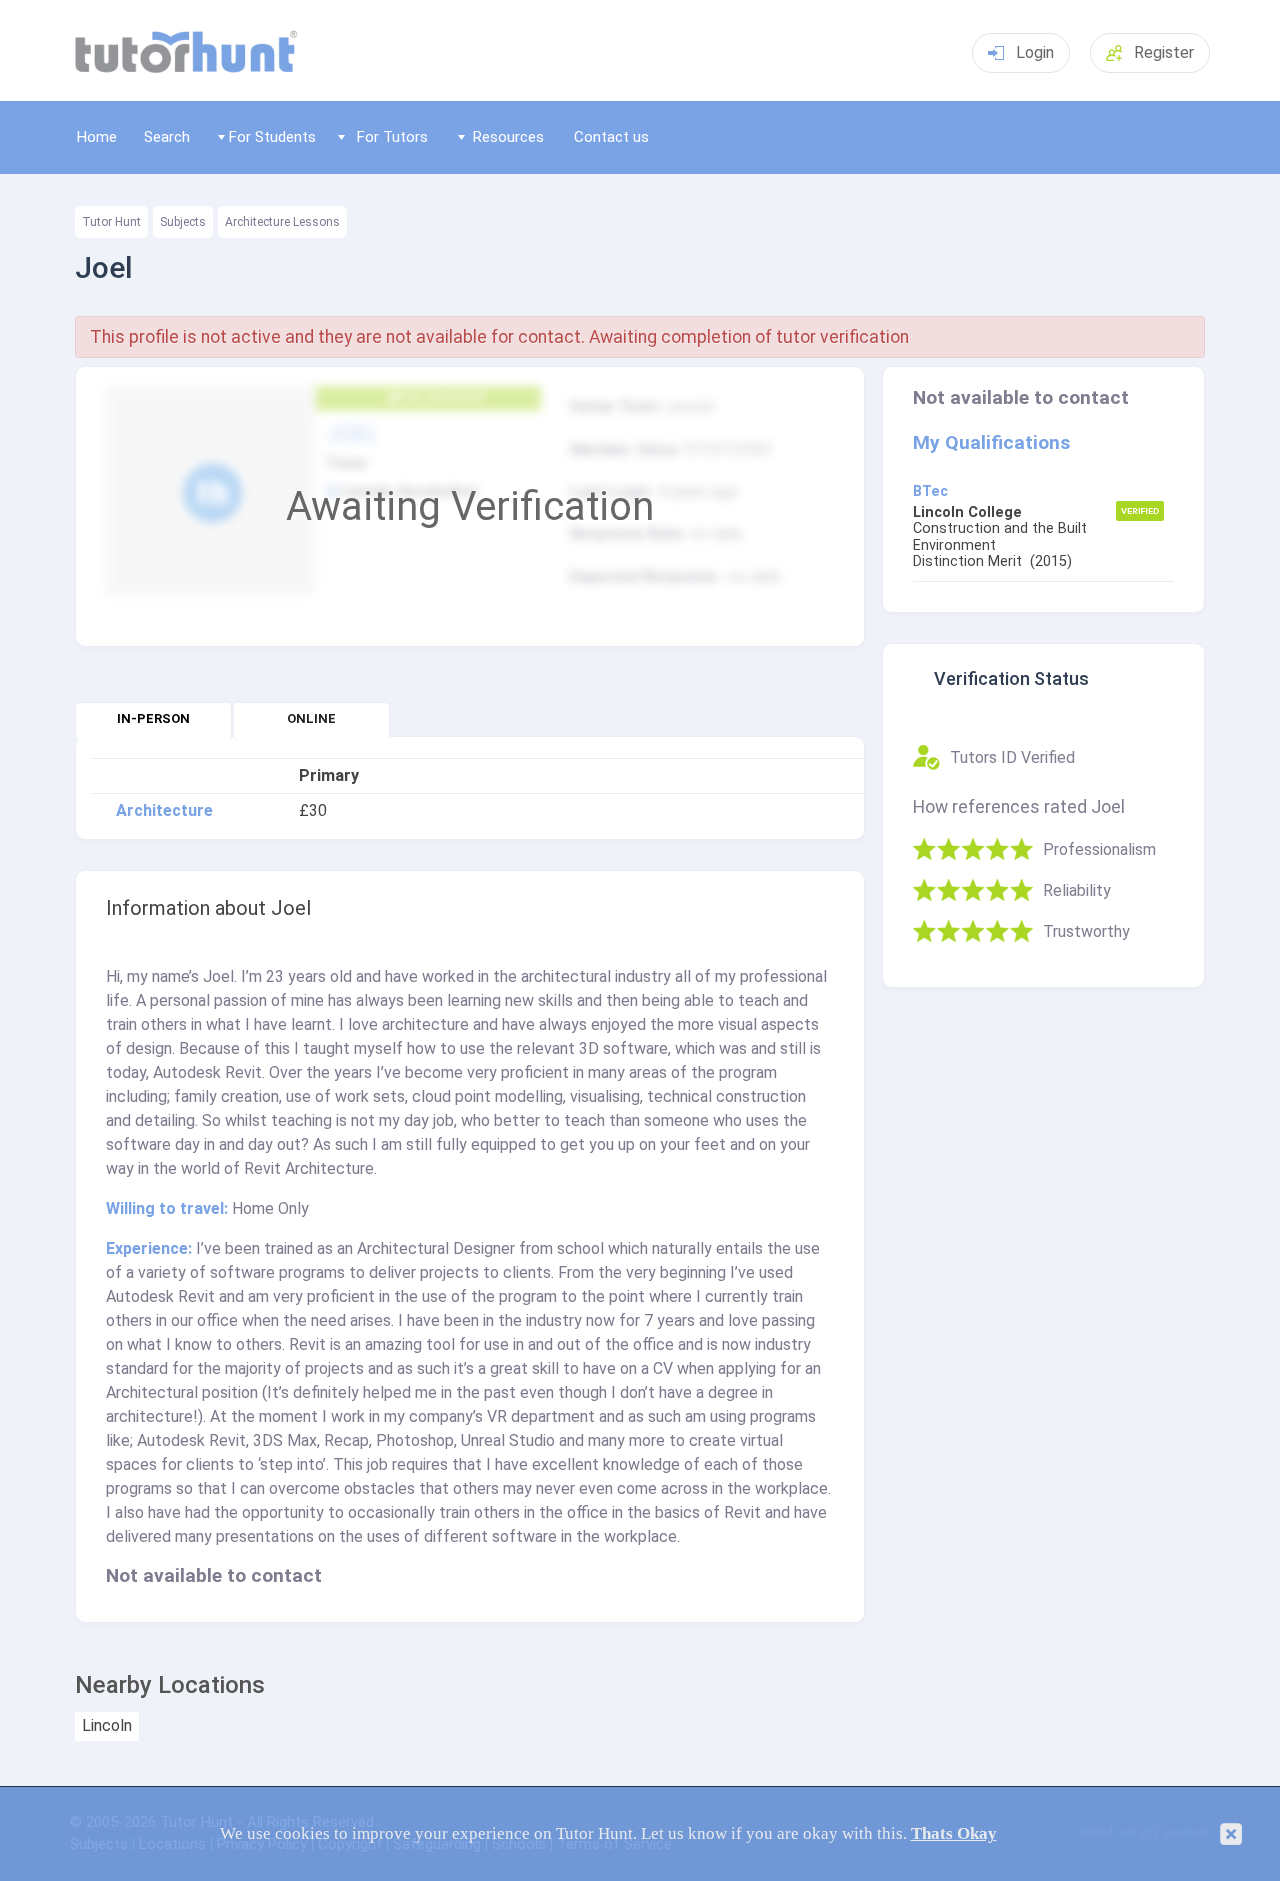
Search (167, 137)
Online (311, 718)
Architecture (164, 811)
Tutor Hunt (111, 222)
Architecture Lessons (282, 222)
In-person (153, 718)
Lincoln (107, 1726)
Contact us (611, 137)
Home (97, 137)
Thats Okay (954, 1833)
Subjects (183, 222)
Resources (508, 137)
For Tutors (392, 137)
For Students (272, 137)
